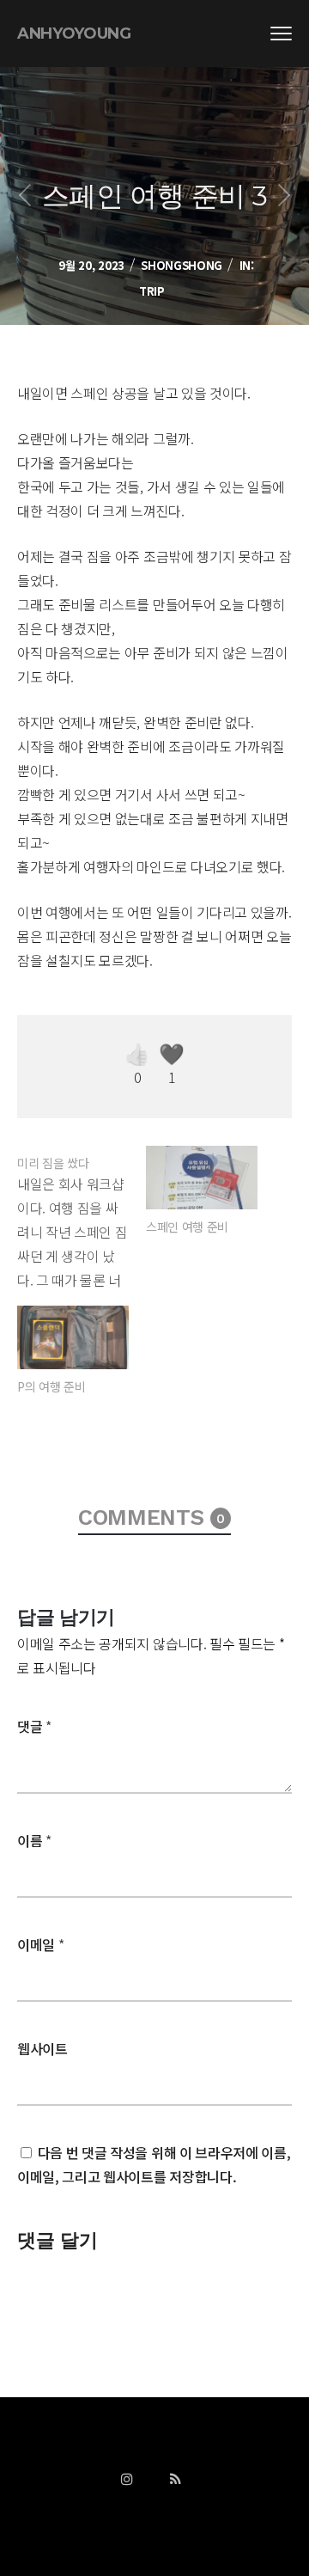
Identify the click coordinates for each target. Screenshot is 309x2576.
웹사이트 (42, 2048)
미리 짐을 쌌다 (53, 1163)
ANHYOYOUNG (74, 34)
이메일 (40, 1944)
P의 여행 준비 (51, 1386)
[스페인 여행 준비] (202, 1178)
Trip (152, 291)
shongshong (182, 265)
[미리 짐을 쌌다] (82, 1219)
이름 (34, 1840)
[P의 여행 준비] (73, 1337)
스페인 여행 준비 (187, 1227)
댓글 (34, 1726)
